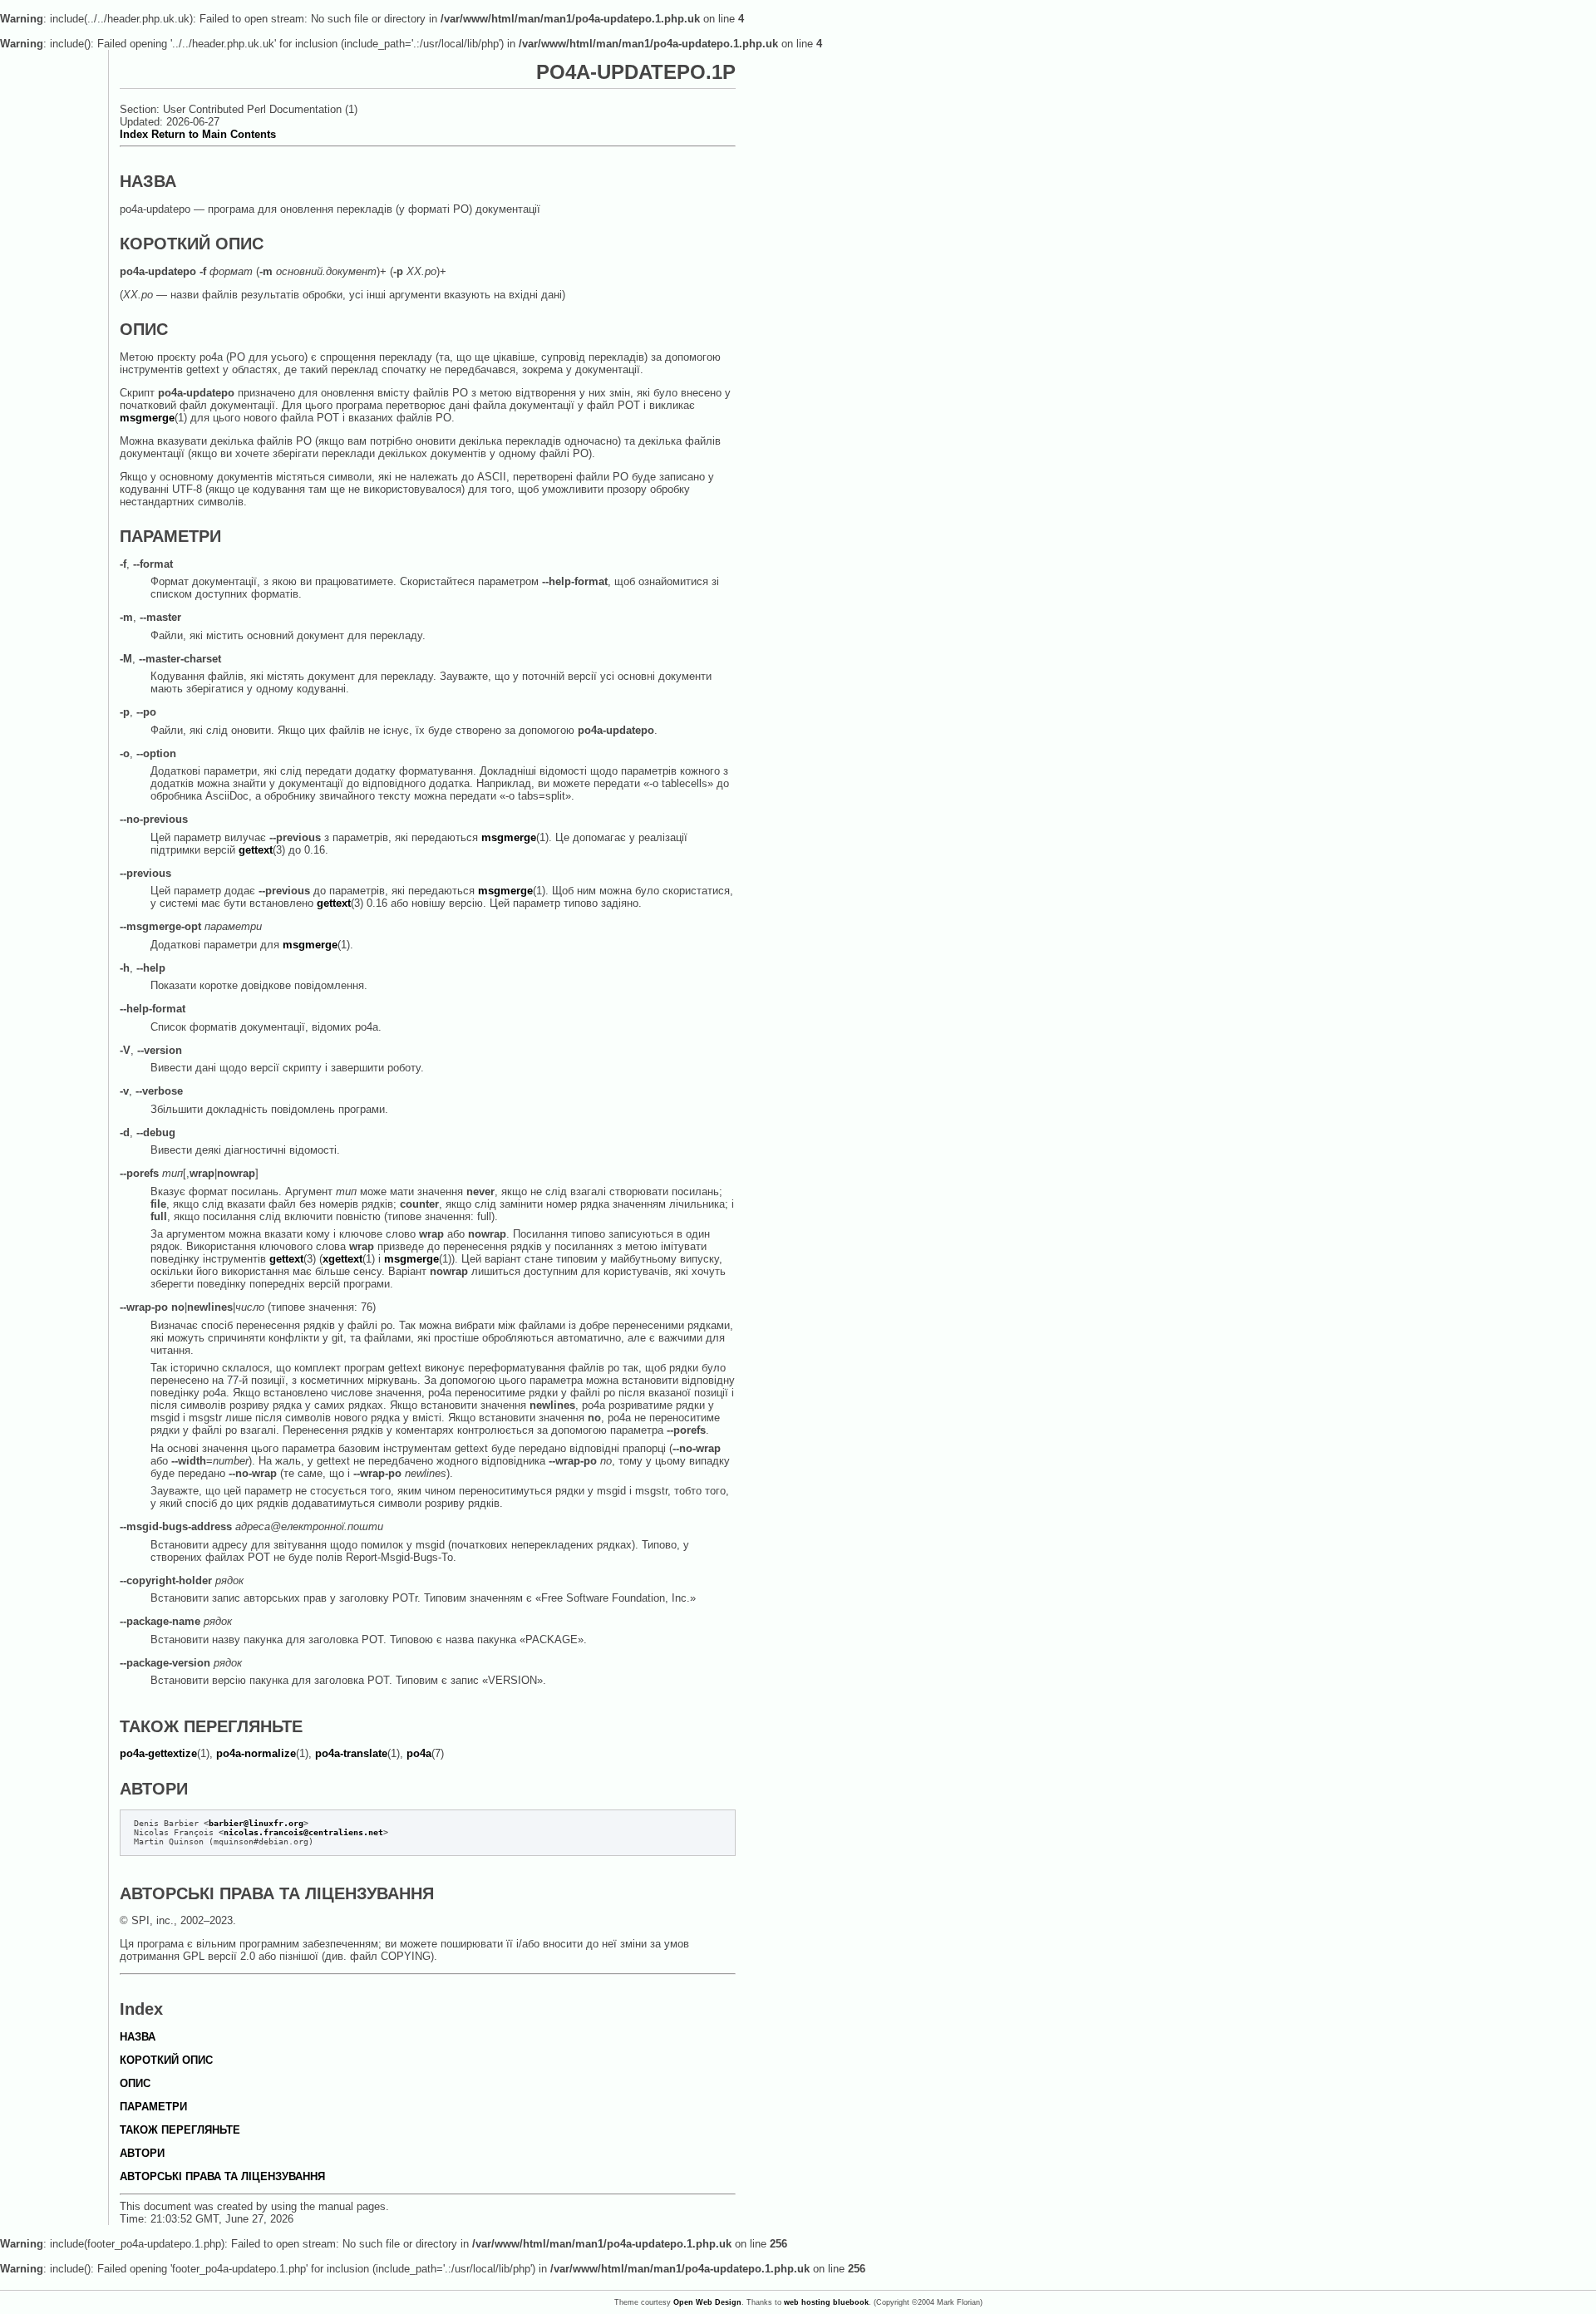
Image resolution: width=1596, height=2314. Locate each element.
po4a (419, 1753)
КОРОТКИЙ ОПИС (166, 2060)
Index (134, 134)
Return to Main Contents (214, 134)
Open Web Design (707, 2302)
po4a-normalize (256, 1753)
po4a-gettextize (158, 1753)
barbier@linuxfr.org (256, 1823)
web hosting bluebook (826, 2302)
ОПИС (135, 2083)
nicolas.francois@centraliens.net (303, 1832)
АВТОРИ (142, 2153)
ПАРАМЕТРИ (153, 2107)
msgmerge (147, 418)
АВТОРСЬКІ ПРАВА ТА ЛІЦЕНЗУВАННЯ (222, 2176)
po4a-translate (351, 1753)
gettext (256, 850)
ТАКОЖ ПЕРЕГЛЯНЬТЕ (180, 2130)
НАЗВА (138, 2037)
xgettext (342, 1259)
